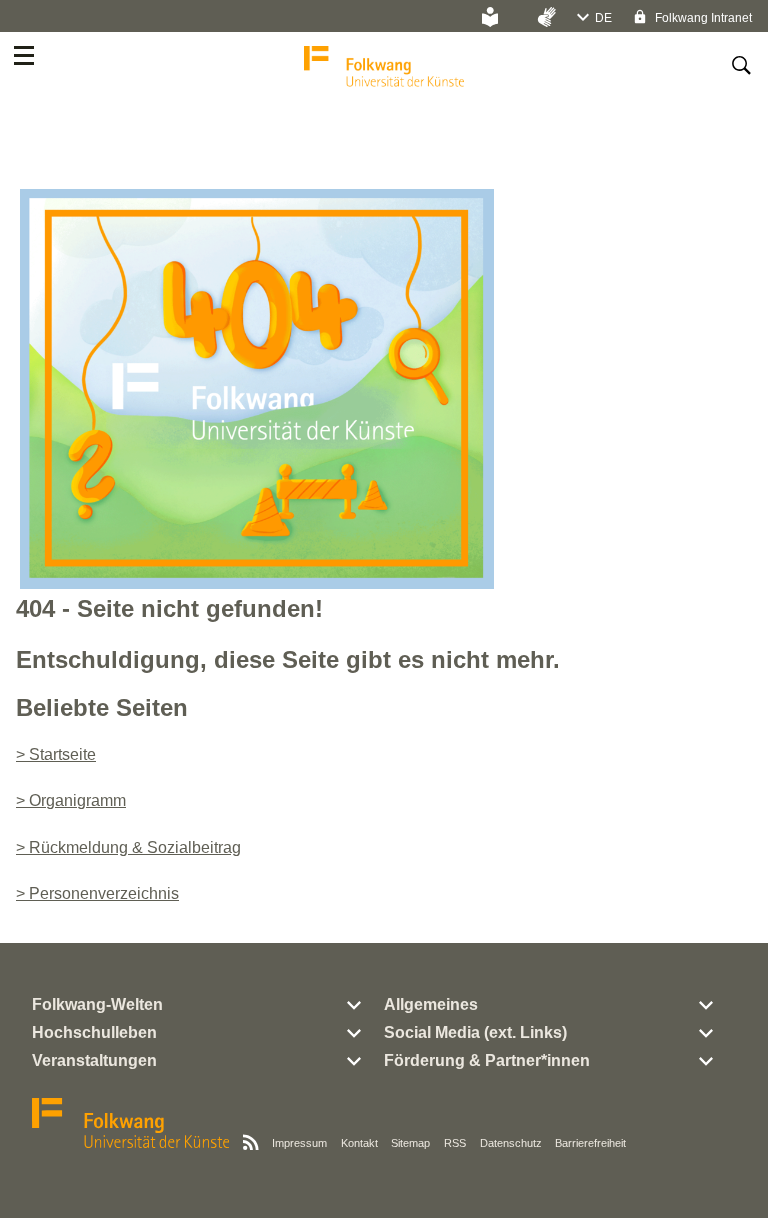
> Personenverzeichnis (97, 893)
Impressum (299, 1143)
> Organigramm (71, 800)
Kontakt (359, 1143)
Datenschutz (511, 1143)
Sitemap (410, 1143)
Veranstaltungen (94, 1060)
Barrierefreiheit (590, 1143)
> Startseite (56, 754)
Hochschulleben (94, 1032)
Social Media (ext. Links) (475, 1032)
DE (603, 18)
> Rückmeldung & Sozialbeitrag (128, 847)
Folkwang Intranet (702, 18)
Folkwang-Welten (97, 1004)
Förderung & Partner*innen (487, 1060)
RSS (455, 1143)
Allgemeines (431, 1004)
